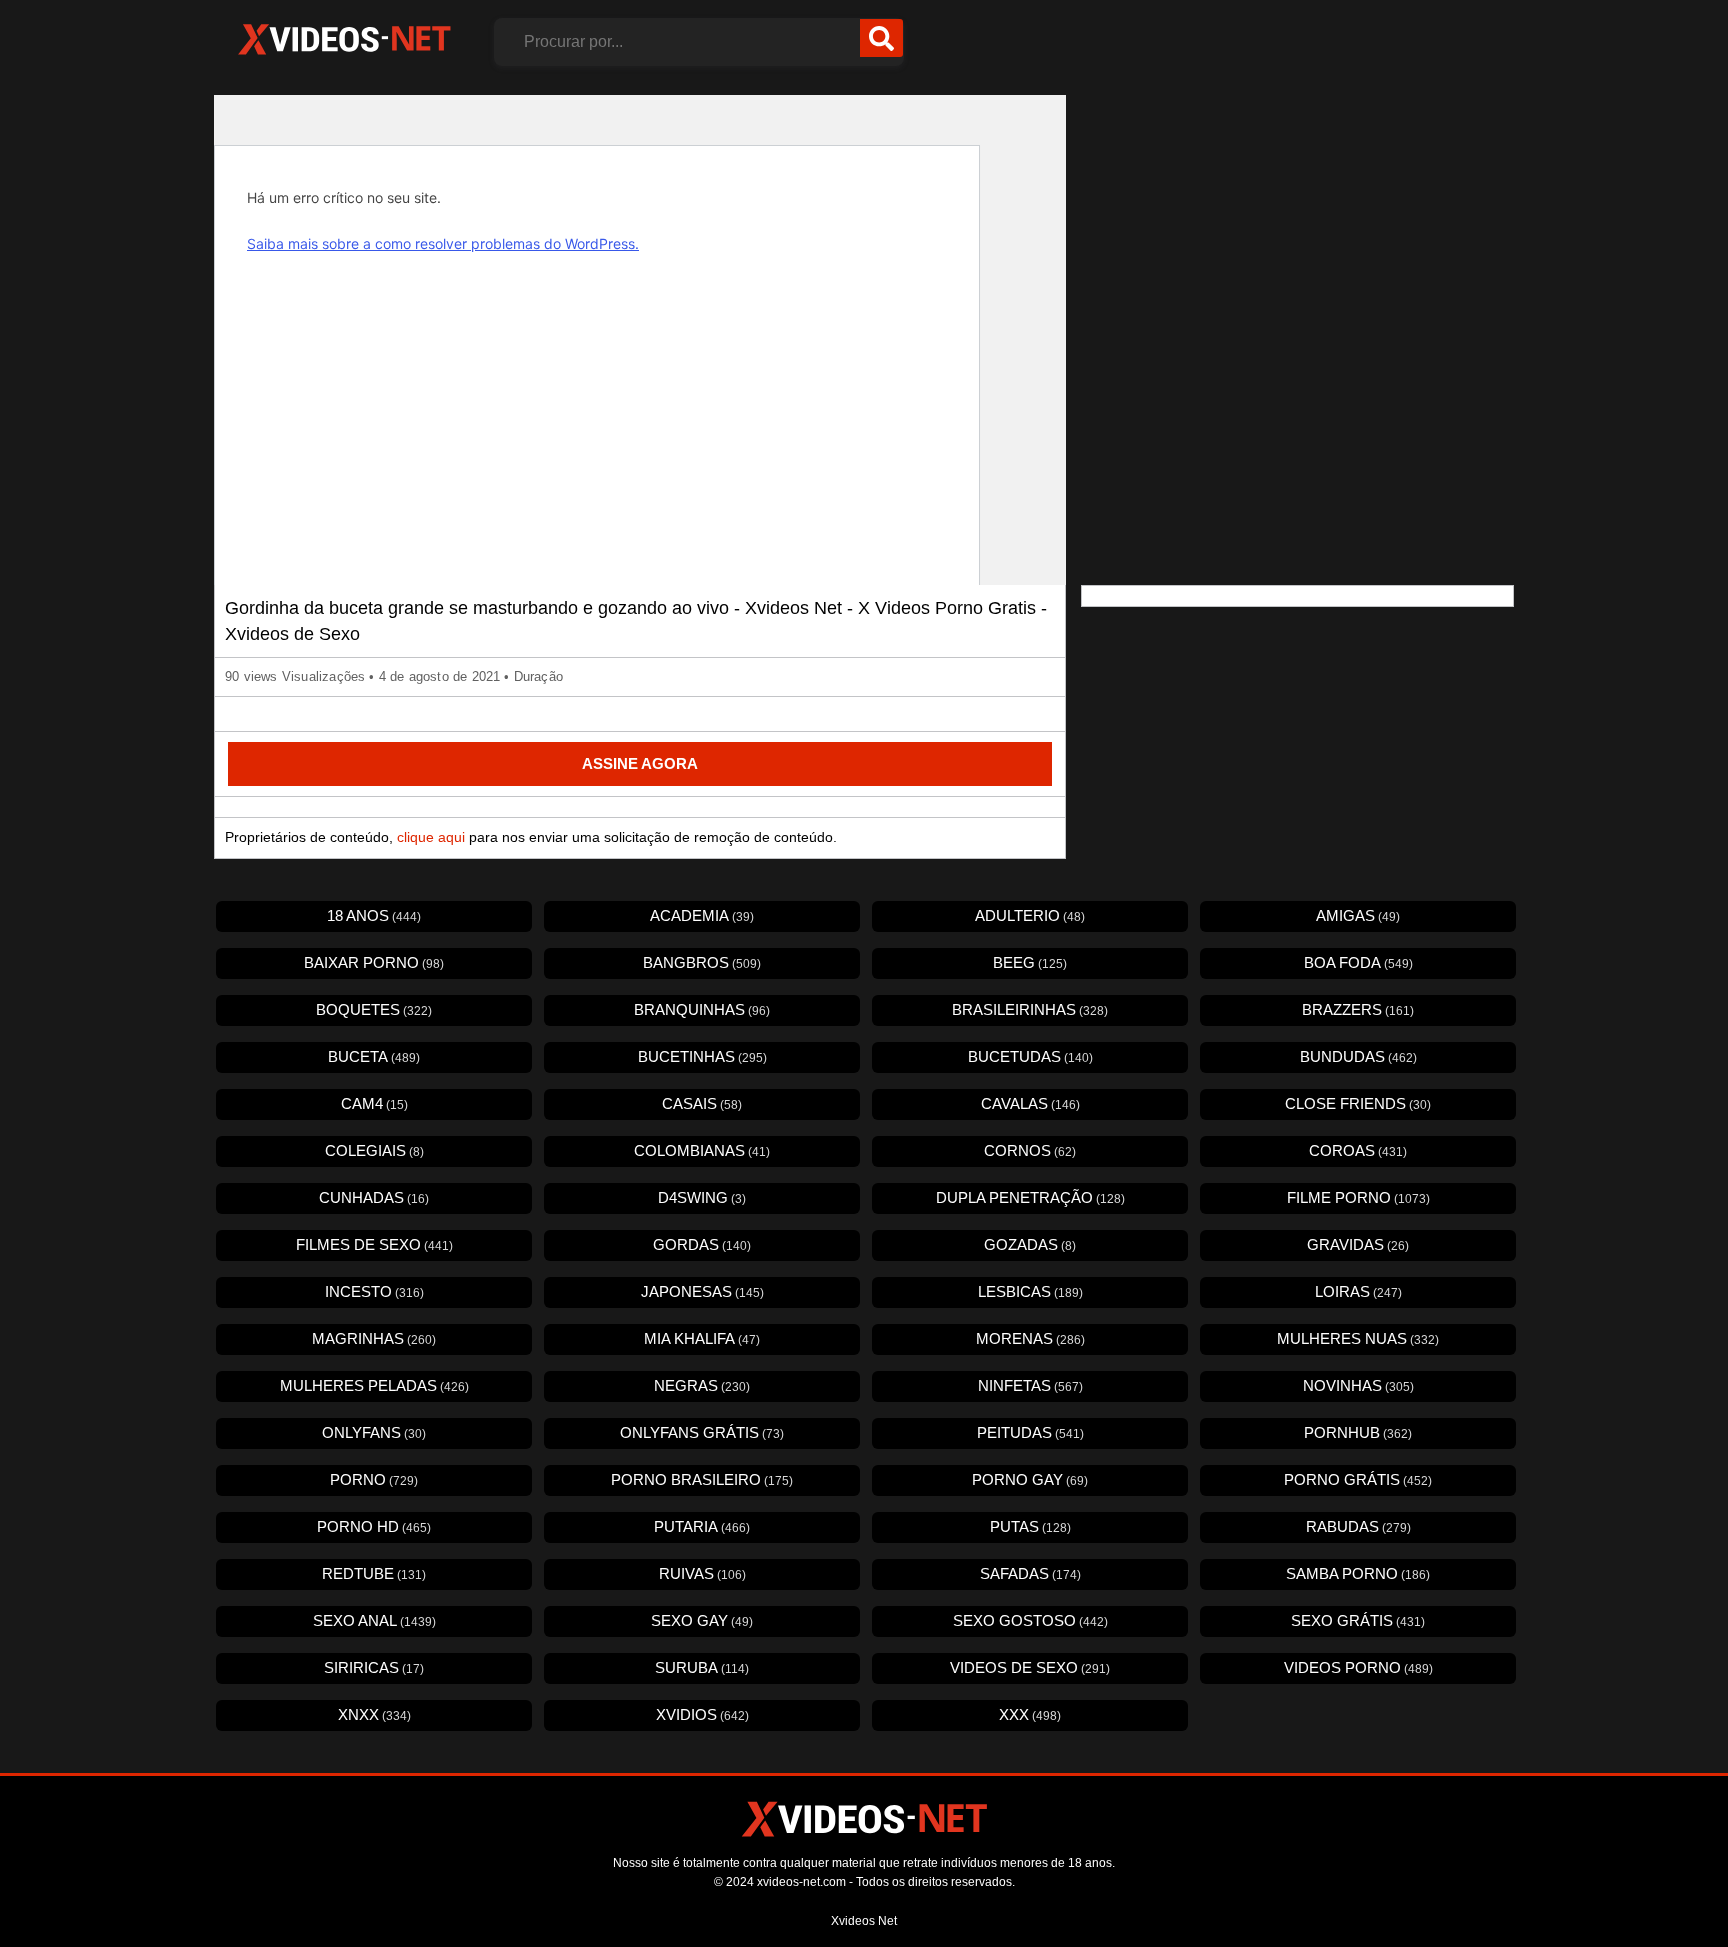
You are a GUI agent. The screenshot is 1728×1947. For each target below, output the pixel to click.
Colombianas (702, 1150)
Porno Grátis (1358, 1479)
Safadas (1030, 1573)
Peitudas (1030, 1432)
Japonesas (702, 1291)
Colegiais (374, 1150)
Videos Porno (1358, 1667)
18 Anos (374, 915)
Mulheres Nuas (1358, 1338)
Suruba (702, 1667)
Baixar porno (374, 962)
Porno (374, 1479)
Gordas (702, 1244)
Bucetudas (1030, 1056)
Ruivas (702, 1573)
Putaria (702, 1526)
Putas (1030, 1526)
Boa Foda (1358, 962)
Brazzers (1358, 1009)
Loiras (1358, 1291)
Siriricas (374, 1667)
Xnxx (374, 1714)
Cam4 (374, 1103)
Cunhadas (374, 1197)
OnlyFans (374, 1432)
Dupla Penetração (1030, 1197)
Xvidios (702, 1714)
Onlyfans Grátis (702, 1432)
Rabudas (1358, 1526)
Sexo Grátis (1358, 1620)
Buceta (374, 1056)
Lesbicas (1030, 1291)
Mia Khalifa (702, 1338)
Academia (702, 915)
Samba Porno (1358, 1573)
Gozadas (1030, 1244)
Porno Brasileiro (702, 1479)
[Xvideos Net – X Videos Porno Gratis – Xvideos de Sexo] (344, 40)
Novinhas (1358, 1385)
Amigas (1358, 915)
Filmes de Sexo (374, 1244)
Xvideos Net (864, 1921)
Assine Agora (640, 763)
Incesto (374, 1291)
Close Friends (1358, 1103)
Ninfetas (1030, 1385)
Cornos (1030, 1150)
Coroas (1358, 1150)
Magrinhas (374, 1338)
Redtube (374, 1573)
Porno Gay (1030, 1479)
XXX (1030, 1714)
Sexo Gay (702, 1620)
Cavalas (1030, 1103)
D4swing (702, 1197)
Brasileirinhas (1030, 1009)
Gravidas (1358, 1244)
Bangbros (702, 962)
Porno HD (374, 1526)
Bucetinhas (702, 1056)
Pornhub (1358, 1432)
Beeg (1030, 962)
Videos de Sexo (1030, 1667)
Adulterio (1030, 915)
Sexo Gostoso (1030, 1620)
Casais (702, 1103)
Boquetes (374, 1009)
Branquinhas (702, 1009)
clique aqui (431, 837)
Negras (702, 1385)
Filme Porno (1358, 1197)
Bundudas (1358, 1056)
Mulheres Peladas (374, 1385)
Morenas (1030, 1338)
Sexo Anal (374, 1620)
